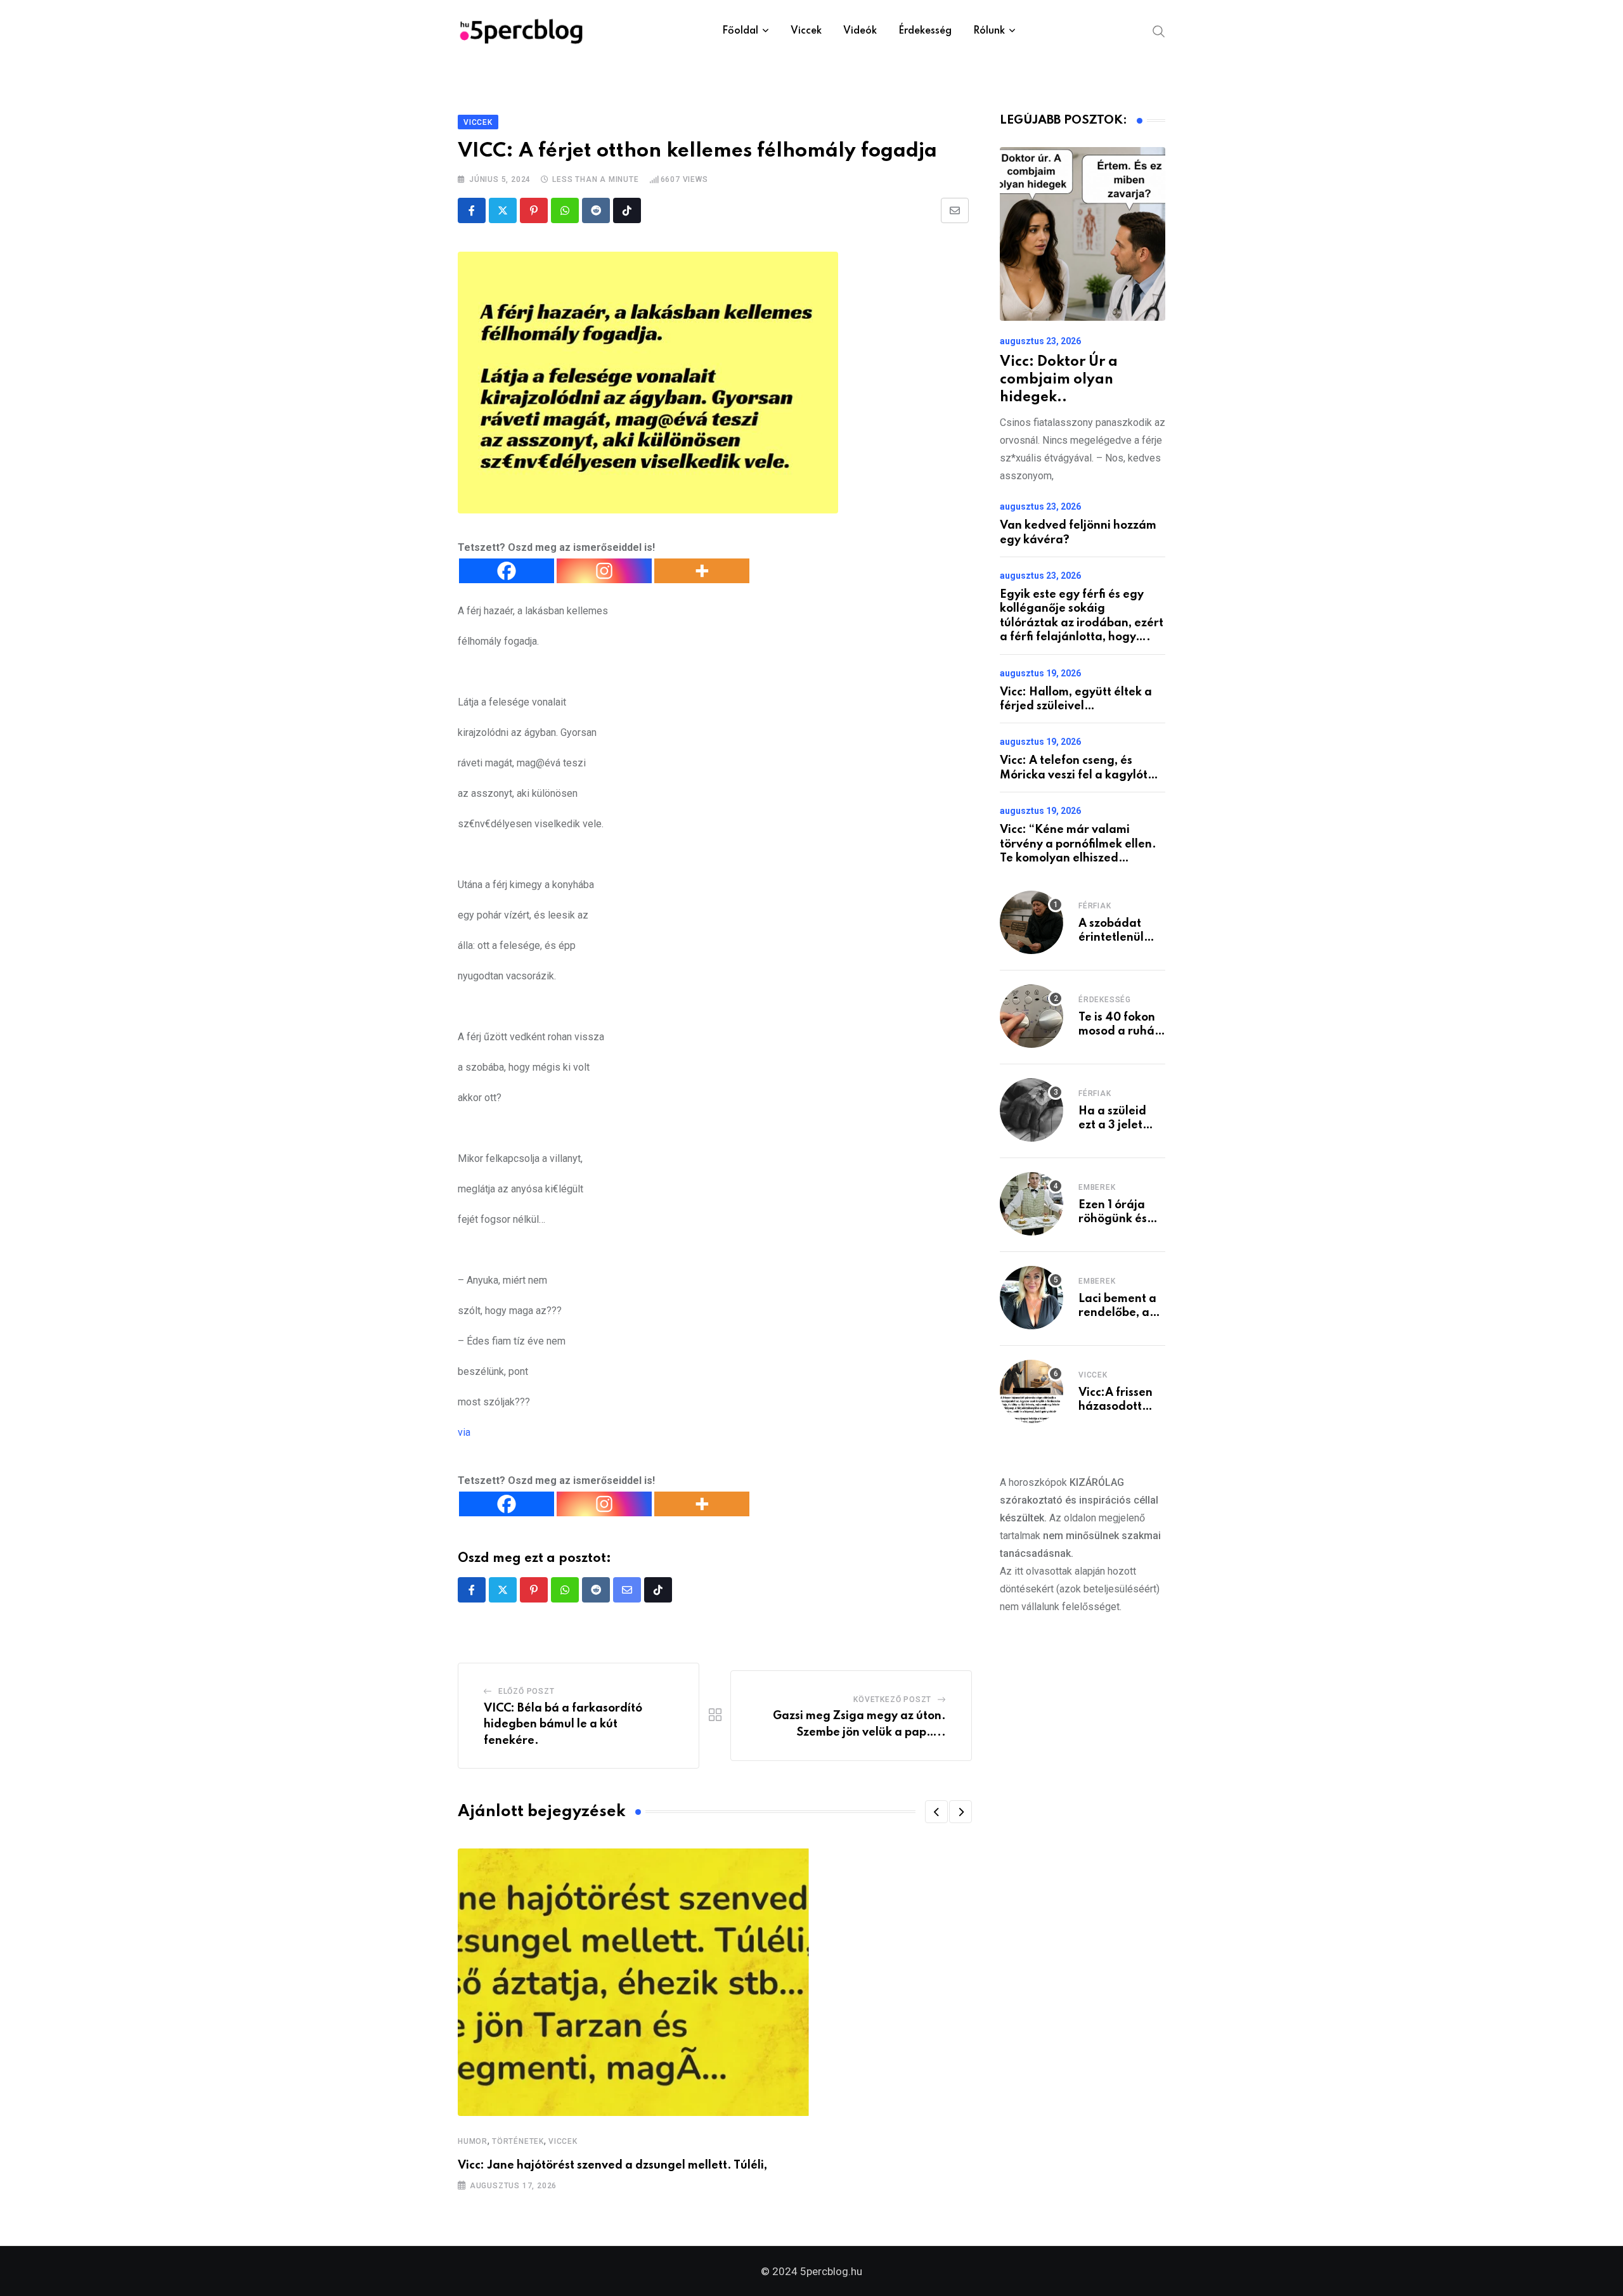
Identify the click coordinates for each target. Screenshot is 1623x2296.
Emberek (1097, 1187)
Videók (860, 31)
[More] (702, 571)
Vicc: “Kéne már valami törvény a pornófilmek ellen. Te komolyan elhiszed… (1078, 844)
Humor (473, 2141)
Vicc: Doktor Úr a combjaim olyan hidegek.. (1059, 380)
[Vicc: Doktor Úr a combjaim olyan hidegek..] (1083, 234)
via (464, 1432)
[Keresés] (1159, 30)
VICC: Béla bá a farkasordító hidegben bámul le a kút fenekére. (563, 1725)
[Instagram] (604, 571)
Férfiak (1095, 906)
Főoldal (740, 31)
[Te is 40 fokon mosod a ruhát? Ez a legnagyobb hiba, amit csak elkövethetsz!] (1031, 1016)
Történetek (518, 2141)
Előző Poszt (527, 1691)
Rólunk (989, 31)
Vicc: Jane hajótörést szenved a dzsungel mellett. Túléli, (612, 2165)
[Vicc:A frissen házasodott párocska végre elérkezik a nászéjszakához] (1031, 1391)
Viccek (806, 31)
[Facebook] (507, 571)
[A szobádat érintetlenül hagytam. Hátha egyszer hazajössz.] (1031, 922)
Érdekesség (925, 31)
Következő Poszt (892, 1699)
